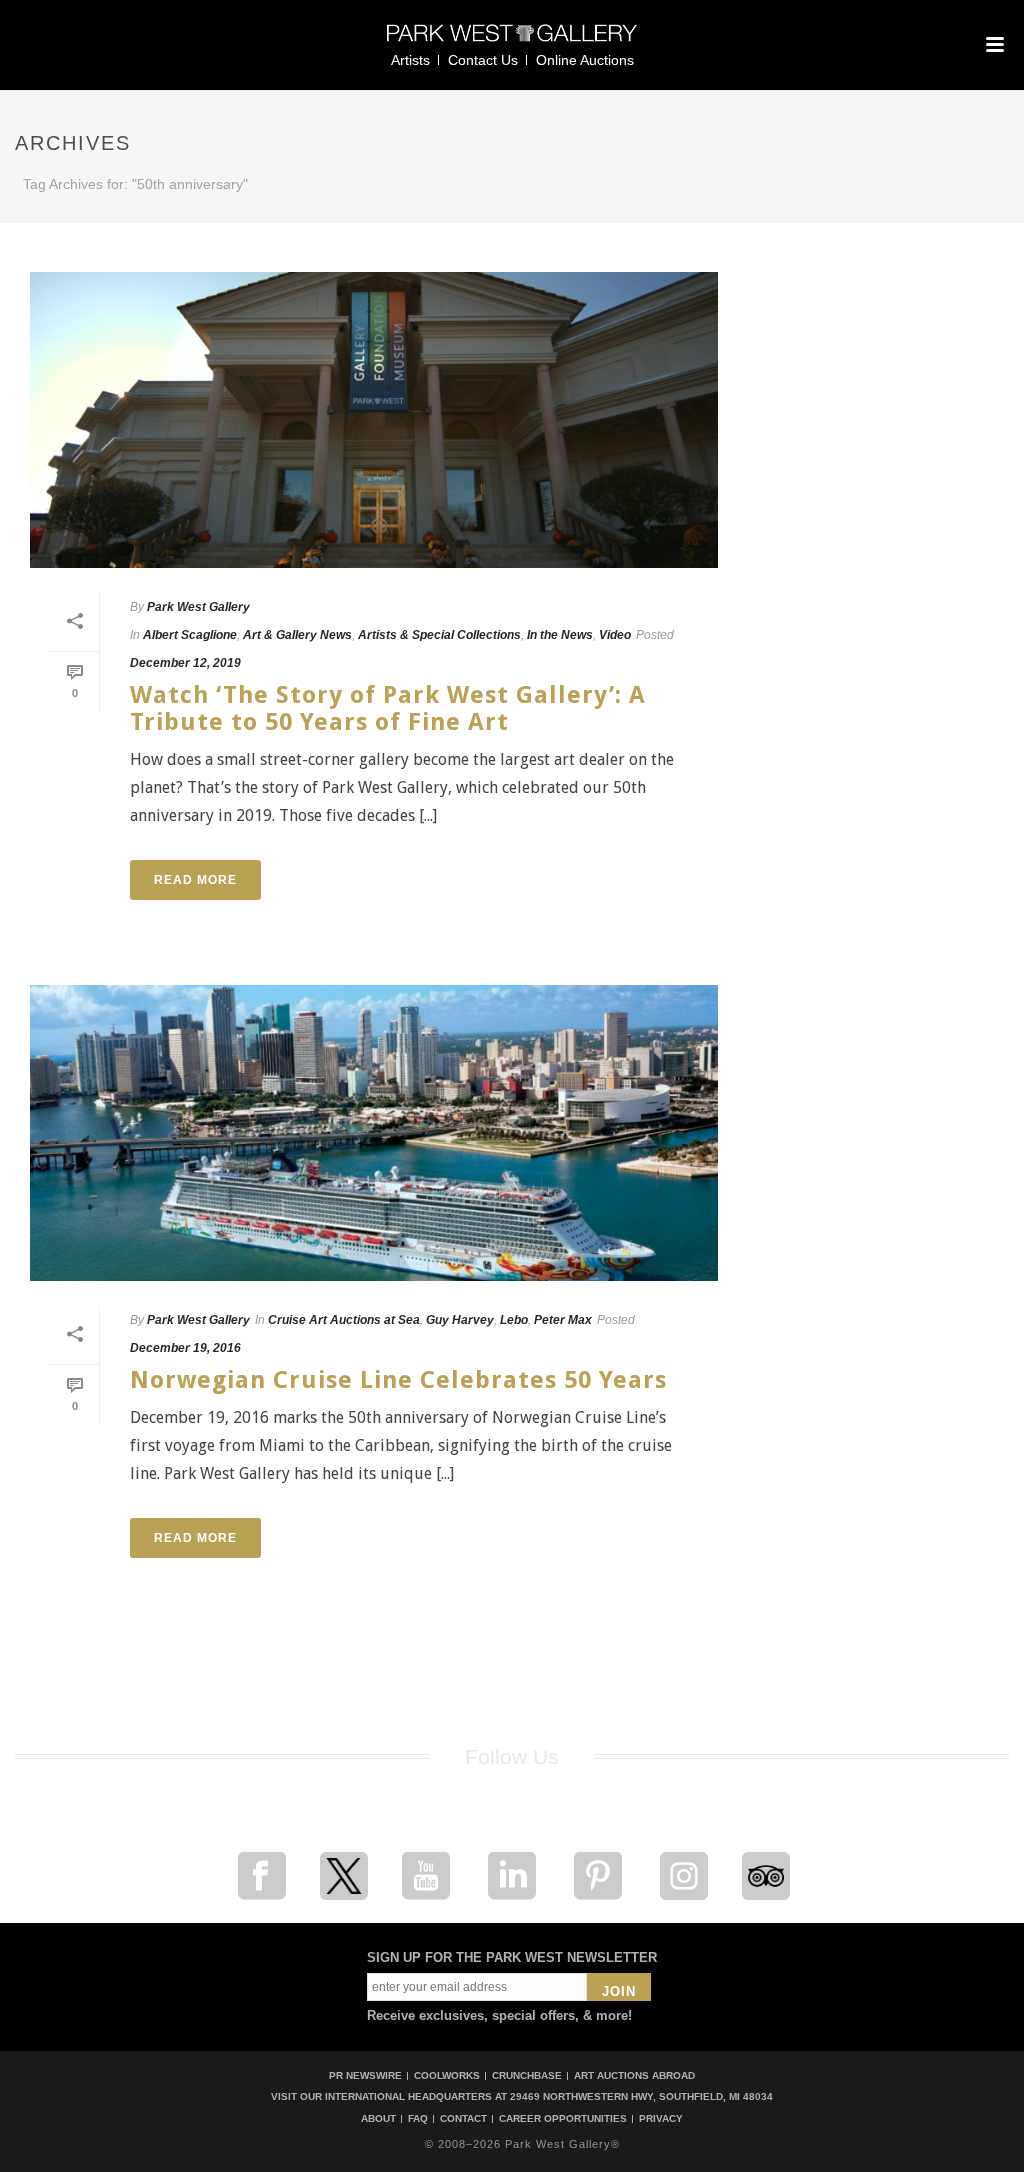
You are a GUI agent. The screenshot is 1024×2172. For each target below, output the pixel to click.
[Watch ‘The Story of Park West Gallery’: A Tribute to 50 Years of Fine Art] (374, 420)
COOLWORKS (447, 2075)
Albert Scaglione (190, 635)
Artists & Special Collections (439, 635)
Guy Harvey (460, 1320)
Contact (463, 2119)
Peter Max (563, 1320)
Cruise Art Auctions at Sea (344, 1320)
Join (619, 1991)
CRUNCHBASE (527, 2075)
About (378, 2119)
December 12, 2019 (185, 663)
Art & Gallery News (297, 635)
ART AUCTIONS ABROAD (634, 2075)
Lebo (514, 1320)
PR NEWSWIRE (365, 2075)
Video (615, 635)
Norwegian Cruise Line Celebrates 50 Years (398, 1380)
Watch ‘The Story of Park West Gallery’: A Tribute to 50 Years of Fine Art (388, 708)
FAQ (418, 2119)
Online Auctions (585, 60)
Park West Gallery (198, 607)
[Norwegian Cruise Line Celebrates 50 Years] (374, 1133)
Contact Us (483, 60)
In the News (560, 635)
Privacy (661, 2119)
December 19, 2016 (185, 1348)
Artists (410, 60)
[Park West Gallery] (512, 41)
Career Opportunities (563, 2119)
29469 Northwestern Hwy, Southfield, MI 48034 (641, 2096)
